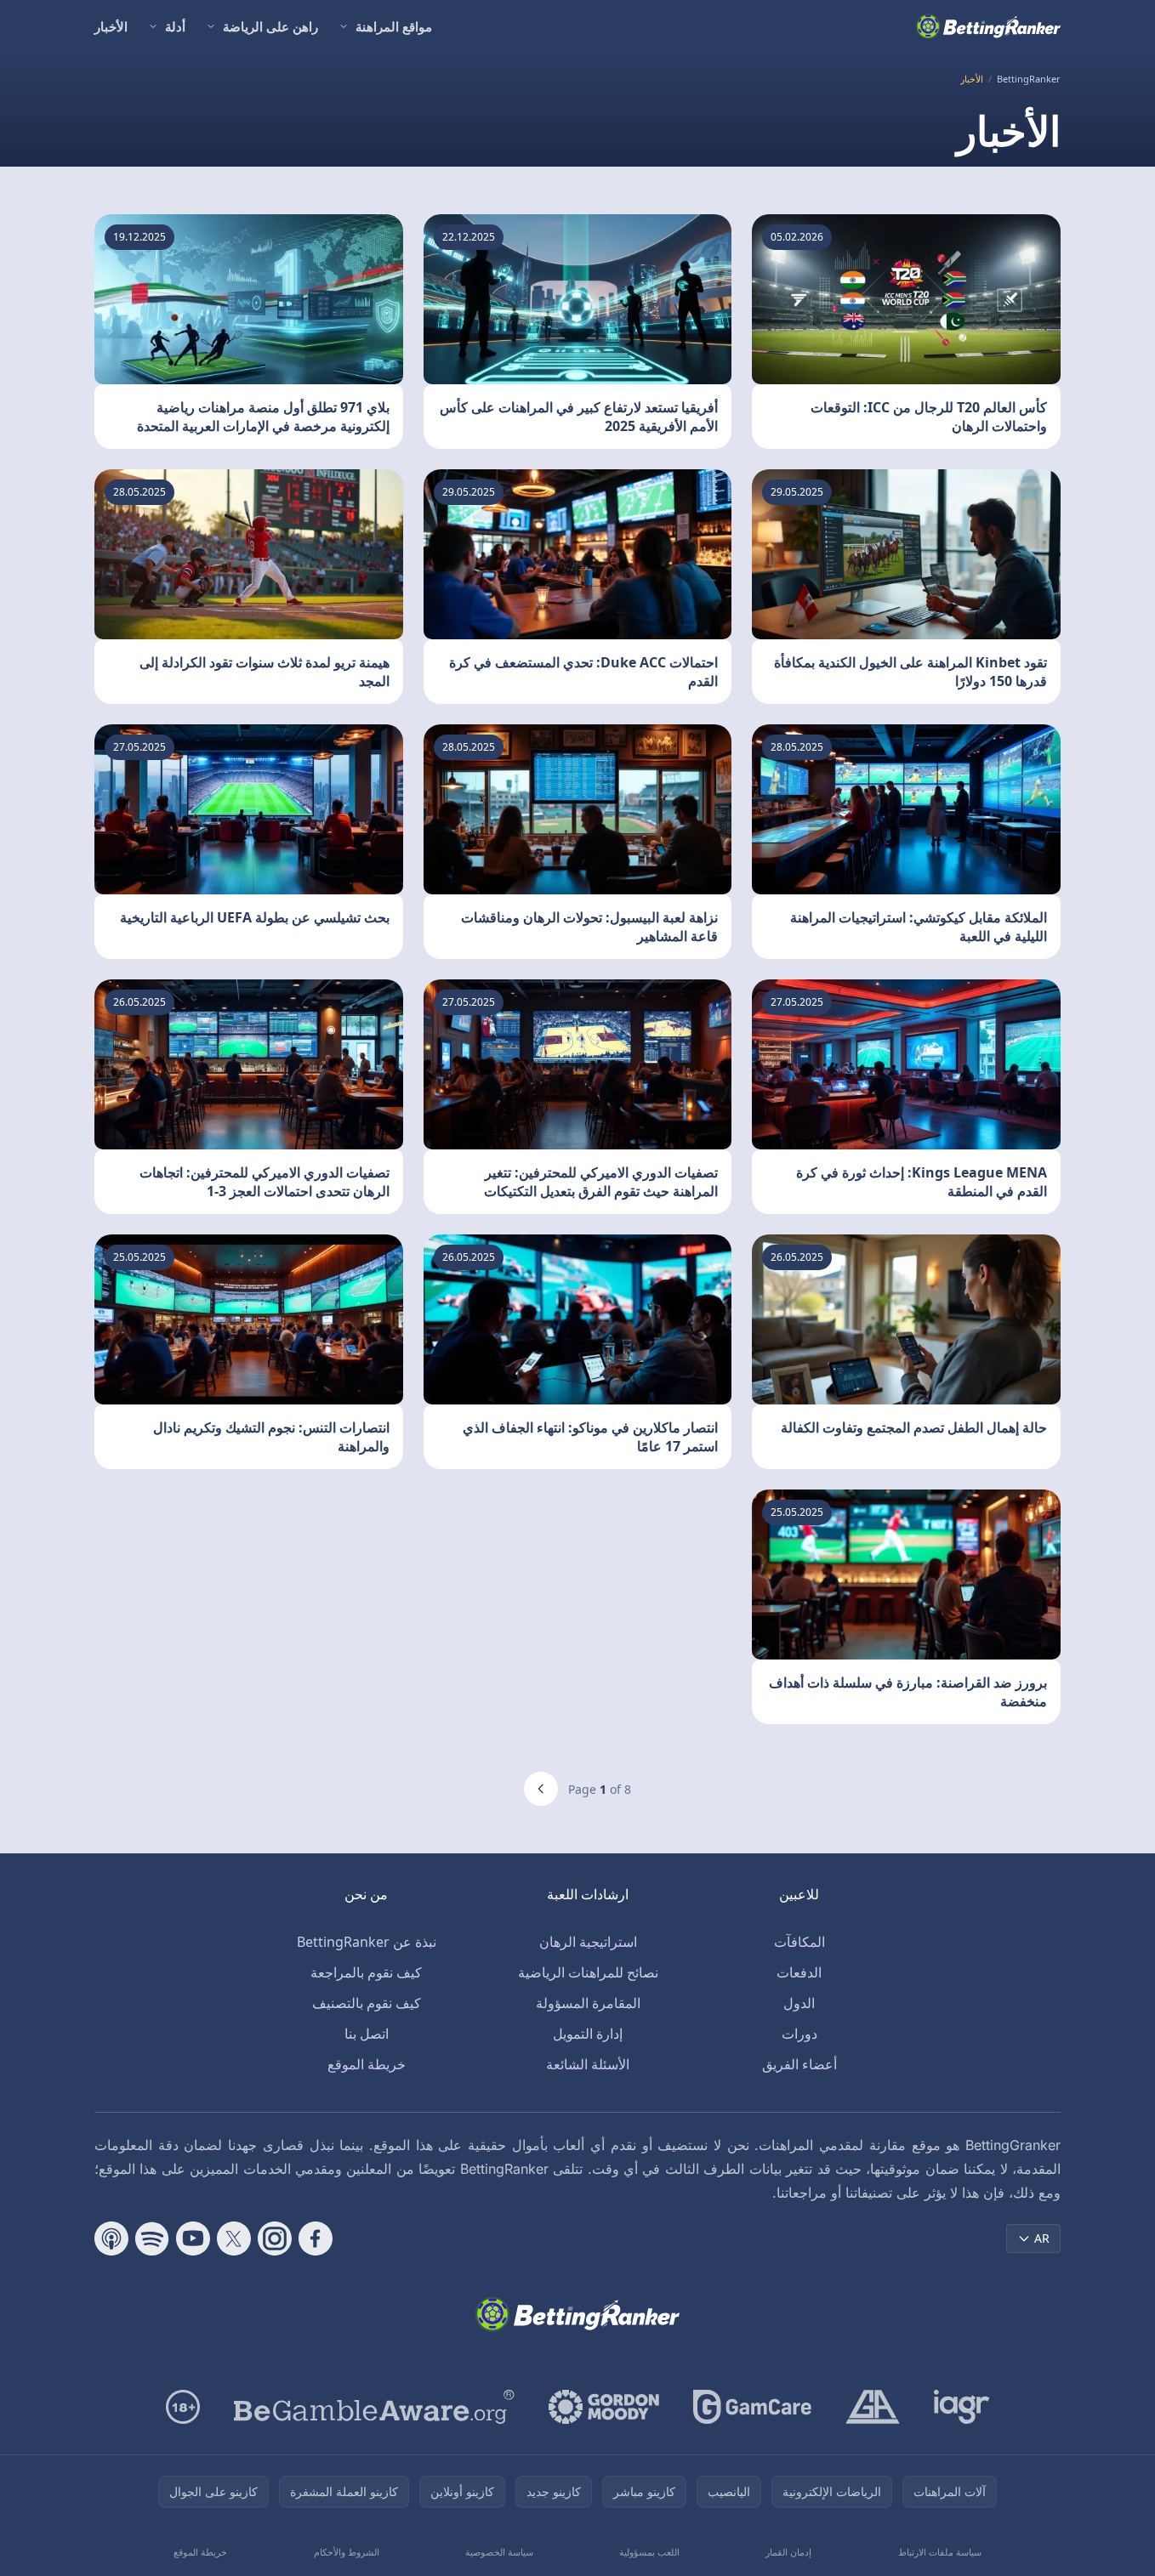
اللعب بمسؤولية (649, 2552)
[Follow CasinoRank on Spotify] (152, 2238)
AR (1042, 2238)
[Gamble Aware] (374, 2407)
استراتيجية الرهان (588, 1942)
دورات (799, 2034)
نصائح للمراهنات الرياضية (588, 1972)
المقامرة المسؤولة (588, 2003)
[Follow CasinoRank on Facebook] (316, 2238)
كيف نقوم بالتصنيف (367, 2003)
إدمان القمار (788, 2552)
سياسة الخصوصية (499, 2552)
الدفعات (799, 1972)
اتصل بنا (367, 2034)
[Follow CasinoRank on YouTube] (193, 2238)
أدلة (175, 26)
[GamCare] (752, 2407)
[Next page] (541, 1789)
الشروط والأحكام (347, 2552)
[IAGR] (962, 2407)
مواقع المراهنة (394, 26)
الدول (799, 2003)
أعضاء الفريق (799, 2064)
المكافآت (799, 1942)
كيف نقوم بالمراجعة (366, 1972)
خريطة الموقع (367, 2064)
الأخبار (111, 26)
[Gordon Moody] (604, 2407)
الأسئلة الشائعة (588, 2064)
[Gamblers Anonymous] (873, 2407)
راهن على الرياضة (270, 26)
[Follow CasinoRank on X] (234, 2238)
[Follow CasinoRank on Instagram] (275, 2238)
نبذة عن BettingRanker (367, 1942)
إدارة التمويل (588, 2034)
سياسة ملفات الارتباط (940, 2552)
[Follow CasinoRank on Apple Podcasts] (111, 2238)
